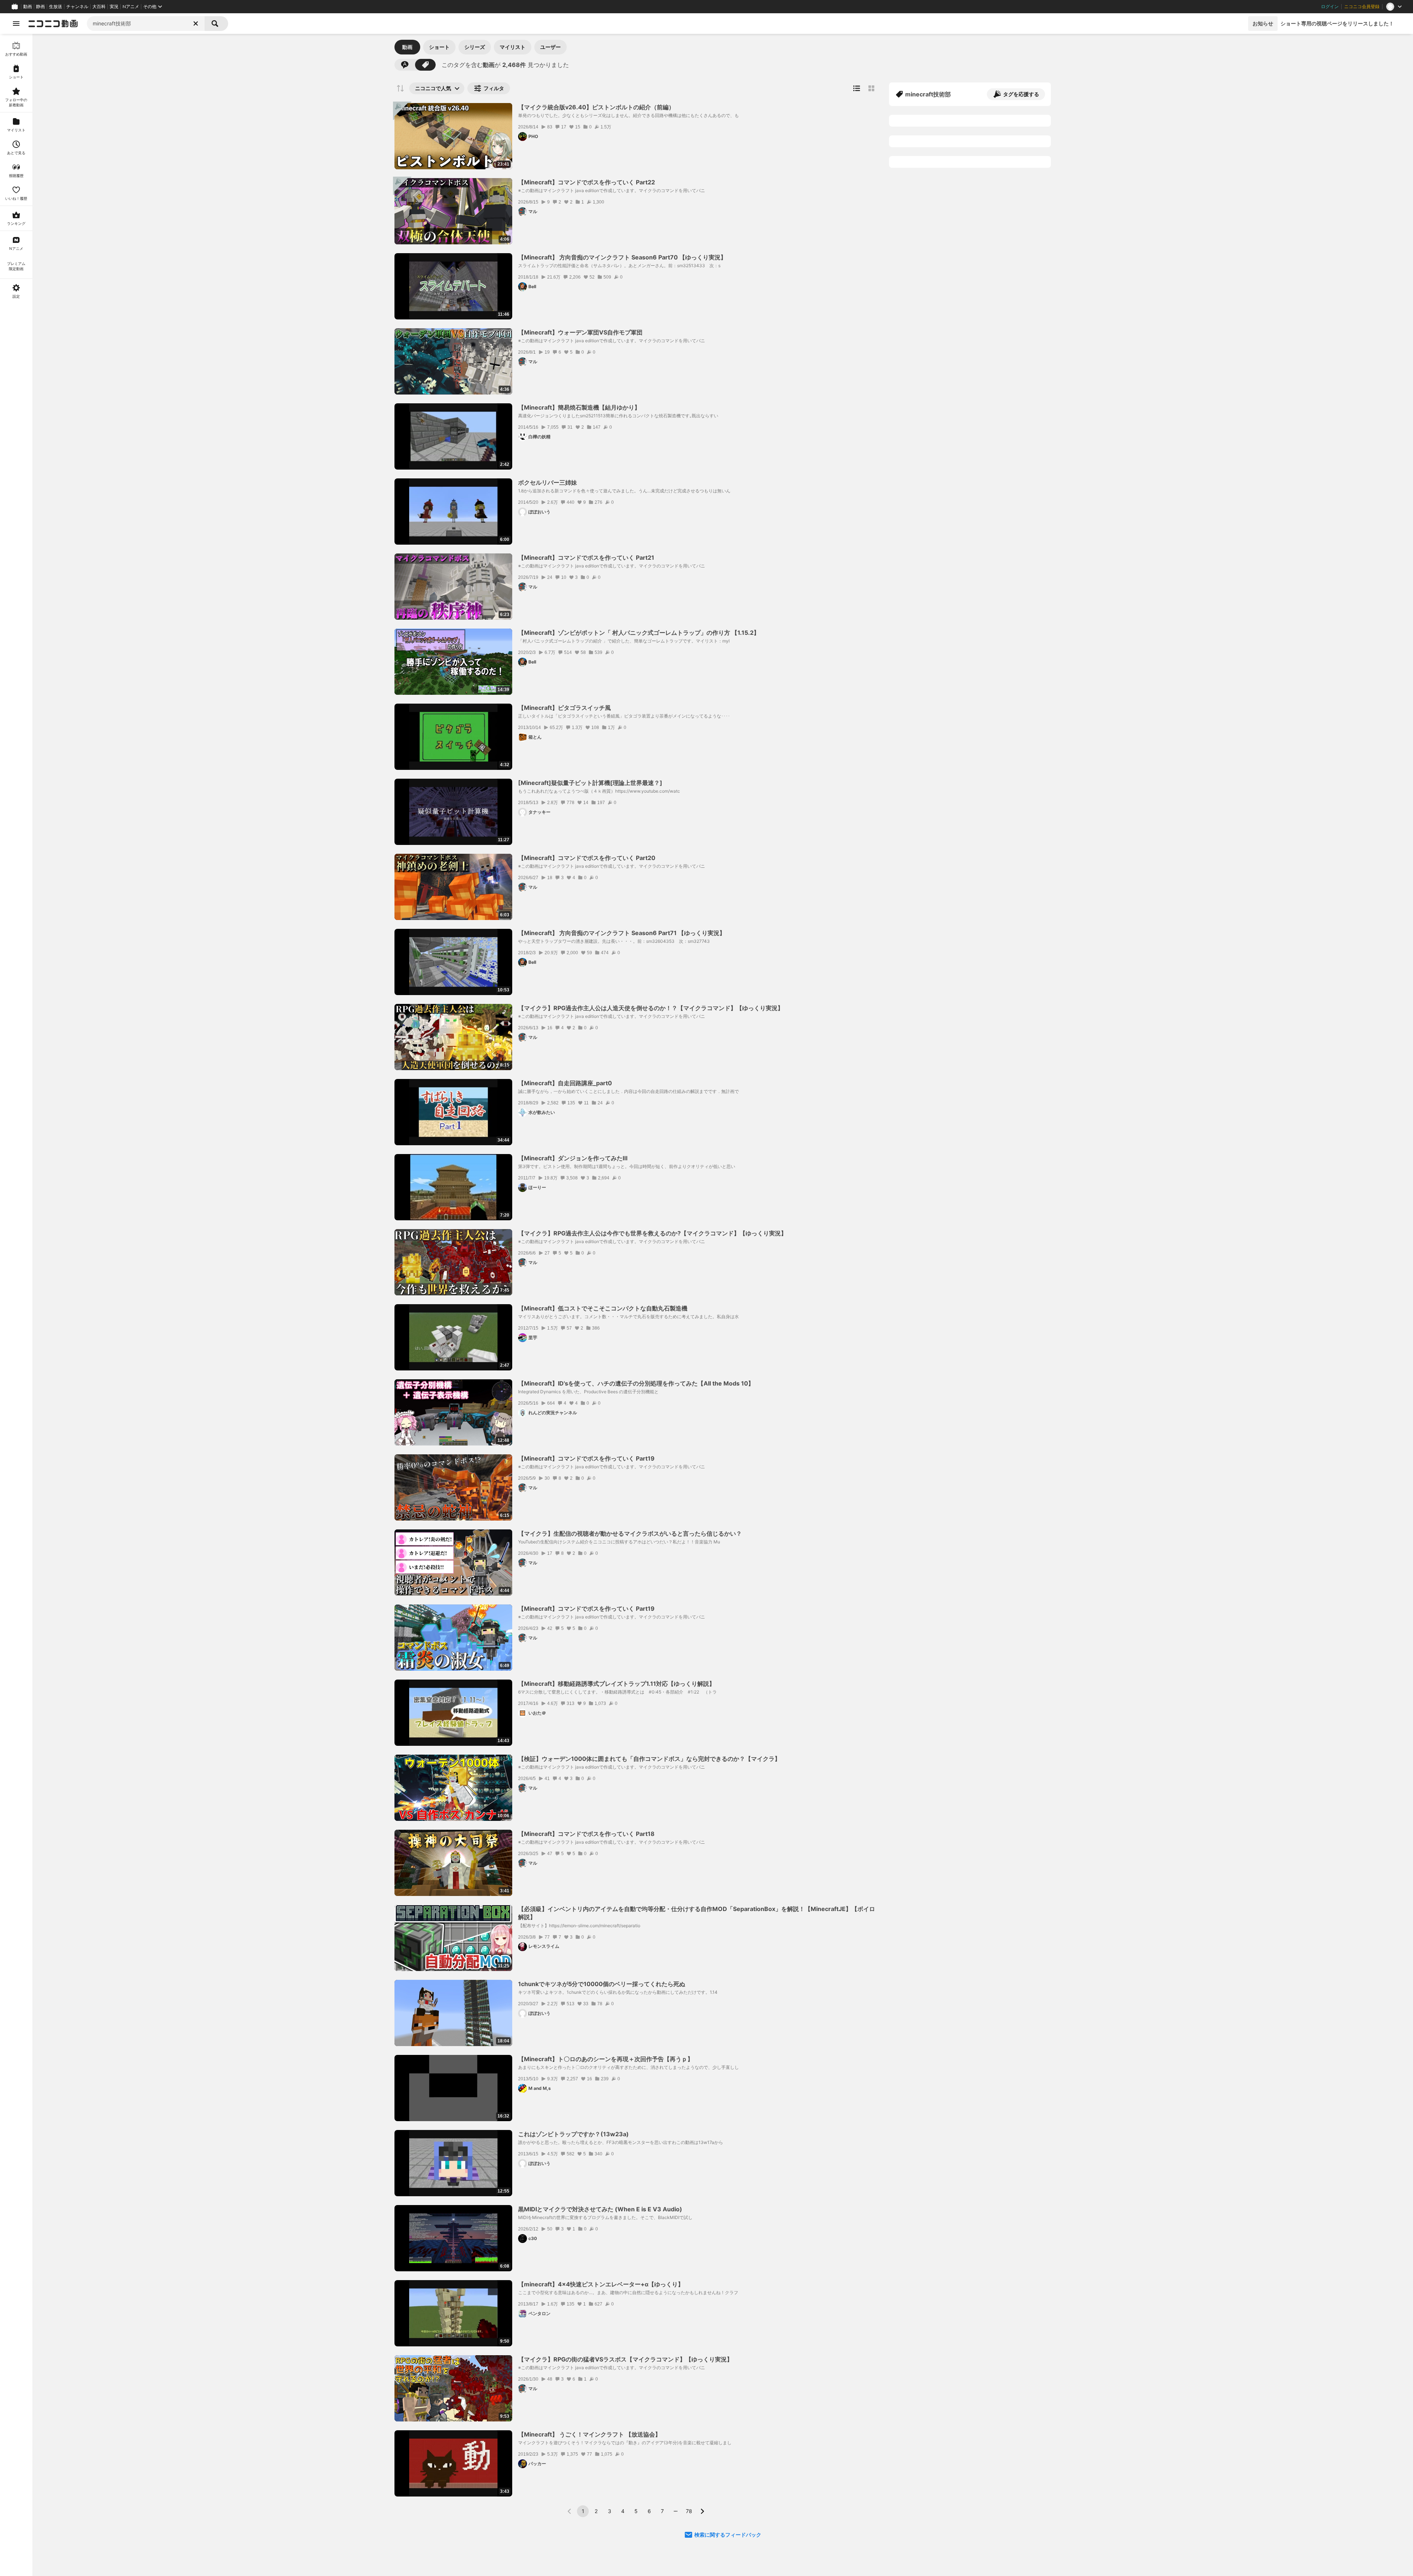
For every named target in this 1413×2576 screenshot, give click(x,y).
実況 (114, 7)
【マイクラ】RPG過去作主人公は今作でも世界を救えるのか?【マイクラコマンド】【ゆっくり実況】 (652, 1233)
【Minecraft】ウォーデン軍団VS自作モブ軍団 (580, 332)
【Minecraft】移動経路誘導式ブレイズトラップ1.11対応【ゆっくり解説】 (617, 1684)
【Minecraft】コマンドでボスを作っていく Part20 (587, 858)
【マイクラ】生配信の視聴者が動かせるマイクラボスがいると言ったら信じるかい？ (630, 1533)
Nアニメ (131, 7)
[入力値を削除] (196, 24)
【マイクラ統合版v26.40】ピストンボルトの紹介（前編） (596, 107)
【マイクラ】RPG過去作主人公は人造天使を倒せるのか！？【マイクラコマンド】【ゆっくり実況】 (651, 1008)
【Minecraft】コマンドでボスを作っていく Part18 (586, 1834)
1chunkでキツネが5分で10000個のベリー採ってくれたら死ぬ (602, 1984)
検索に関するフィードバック (728, 2535)
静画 (40, 7)
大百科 (99, 7)
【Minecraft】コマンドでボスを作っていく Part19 (586, 1458)
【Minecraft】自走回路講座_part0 (565, 1083)
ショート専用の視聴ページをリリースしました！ (1337, 23)
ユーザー (550, 47)
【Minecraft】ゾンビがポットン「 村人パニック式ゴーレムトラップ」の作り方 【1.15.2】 (639, 633)
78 (689, 2511)
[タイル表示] (871, 88)
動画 (28, 7)
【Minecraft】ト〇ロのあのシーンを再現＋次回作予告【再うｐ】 (606, 2059)
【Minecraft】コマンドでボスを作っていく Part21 (586, 558)
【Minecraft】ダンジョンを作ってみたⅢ (573, 1158)
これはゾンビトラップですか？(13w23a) (573, 2134)
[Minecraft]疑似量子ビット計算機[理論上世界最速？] (590, 783)
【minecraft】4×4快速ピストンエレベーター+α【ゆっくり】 (601, 2284)
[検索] (216, 24)
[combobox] (146, 24)
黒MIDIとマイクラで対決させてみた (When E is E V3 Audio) (600, 2209)
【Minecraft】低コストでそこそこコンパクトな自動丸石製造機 (603, 1308)
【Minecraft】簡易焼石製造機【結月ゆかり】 (579, 407)
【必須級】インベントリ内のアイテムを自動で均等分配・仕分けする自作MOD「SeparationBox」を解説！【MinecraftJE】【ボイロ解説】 (697, 1913)
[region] (16, 1305)
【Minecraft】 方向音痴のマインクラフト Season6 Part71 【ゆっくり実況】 (622, 933)
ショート (439, 47)
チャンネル (77, 7)
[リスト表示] (857, 88)
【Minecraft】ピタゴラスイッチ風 (564, 708)
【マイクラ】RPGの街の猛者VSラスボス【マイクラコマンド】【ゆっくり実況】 (625, 2359)
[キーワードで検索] (405, 65)
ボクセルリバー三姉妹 (548, 482)
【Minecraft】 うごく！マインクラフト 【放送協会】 (589, 2434)
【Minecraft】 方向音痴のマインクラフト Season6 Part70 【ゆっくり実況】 (622, 257)
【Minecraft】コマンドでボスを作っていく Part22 (587, 182)
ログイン (1330, 7)
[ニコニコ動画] (53, 24)
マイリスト (513, 47)
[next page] (702, 2511)
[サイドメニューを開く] (16, 24)
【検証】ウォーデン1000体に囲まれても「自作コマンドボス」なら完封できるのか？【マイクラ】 (649, 1759)
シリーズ (475, 47)
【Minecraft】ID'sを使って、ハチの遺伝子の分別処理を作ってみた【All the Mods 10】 (636, 1383)
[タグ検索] (425, 65)
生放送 (56, 7)
